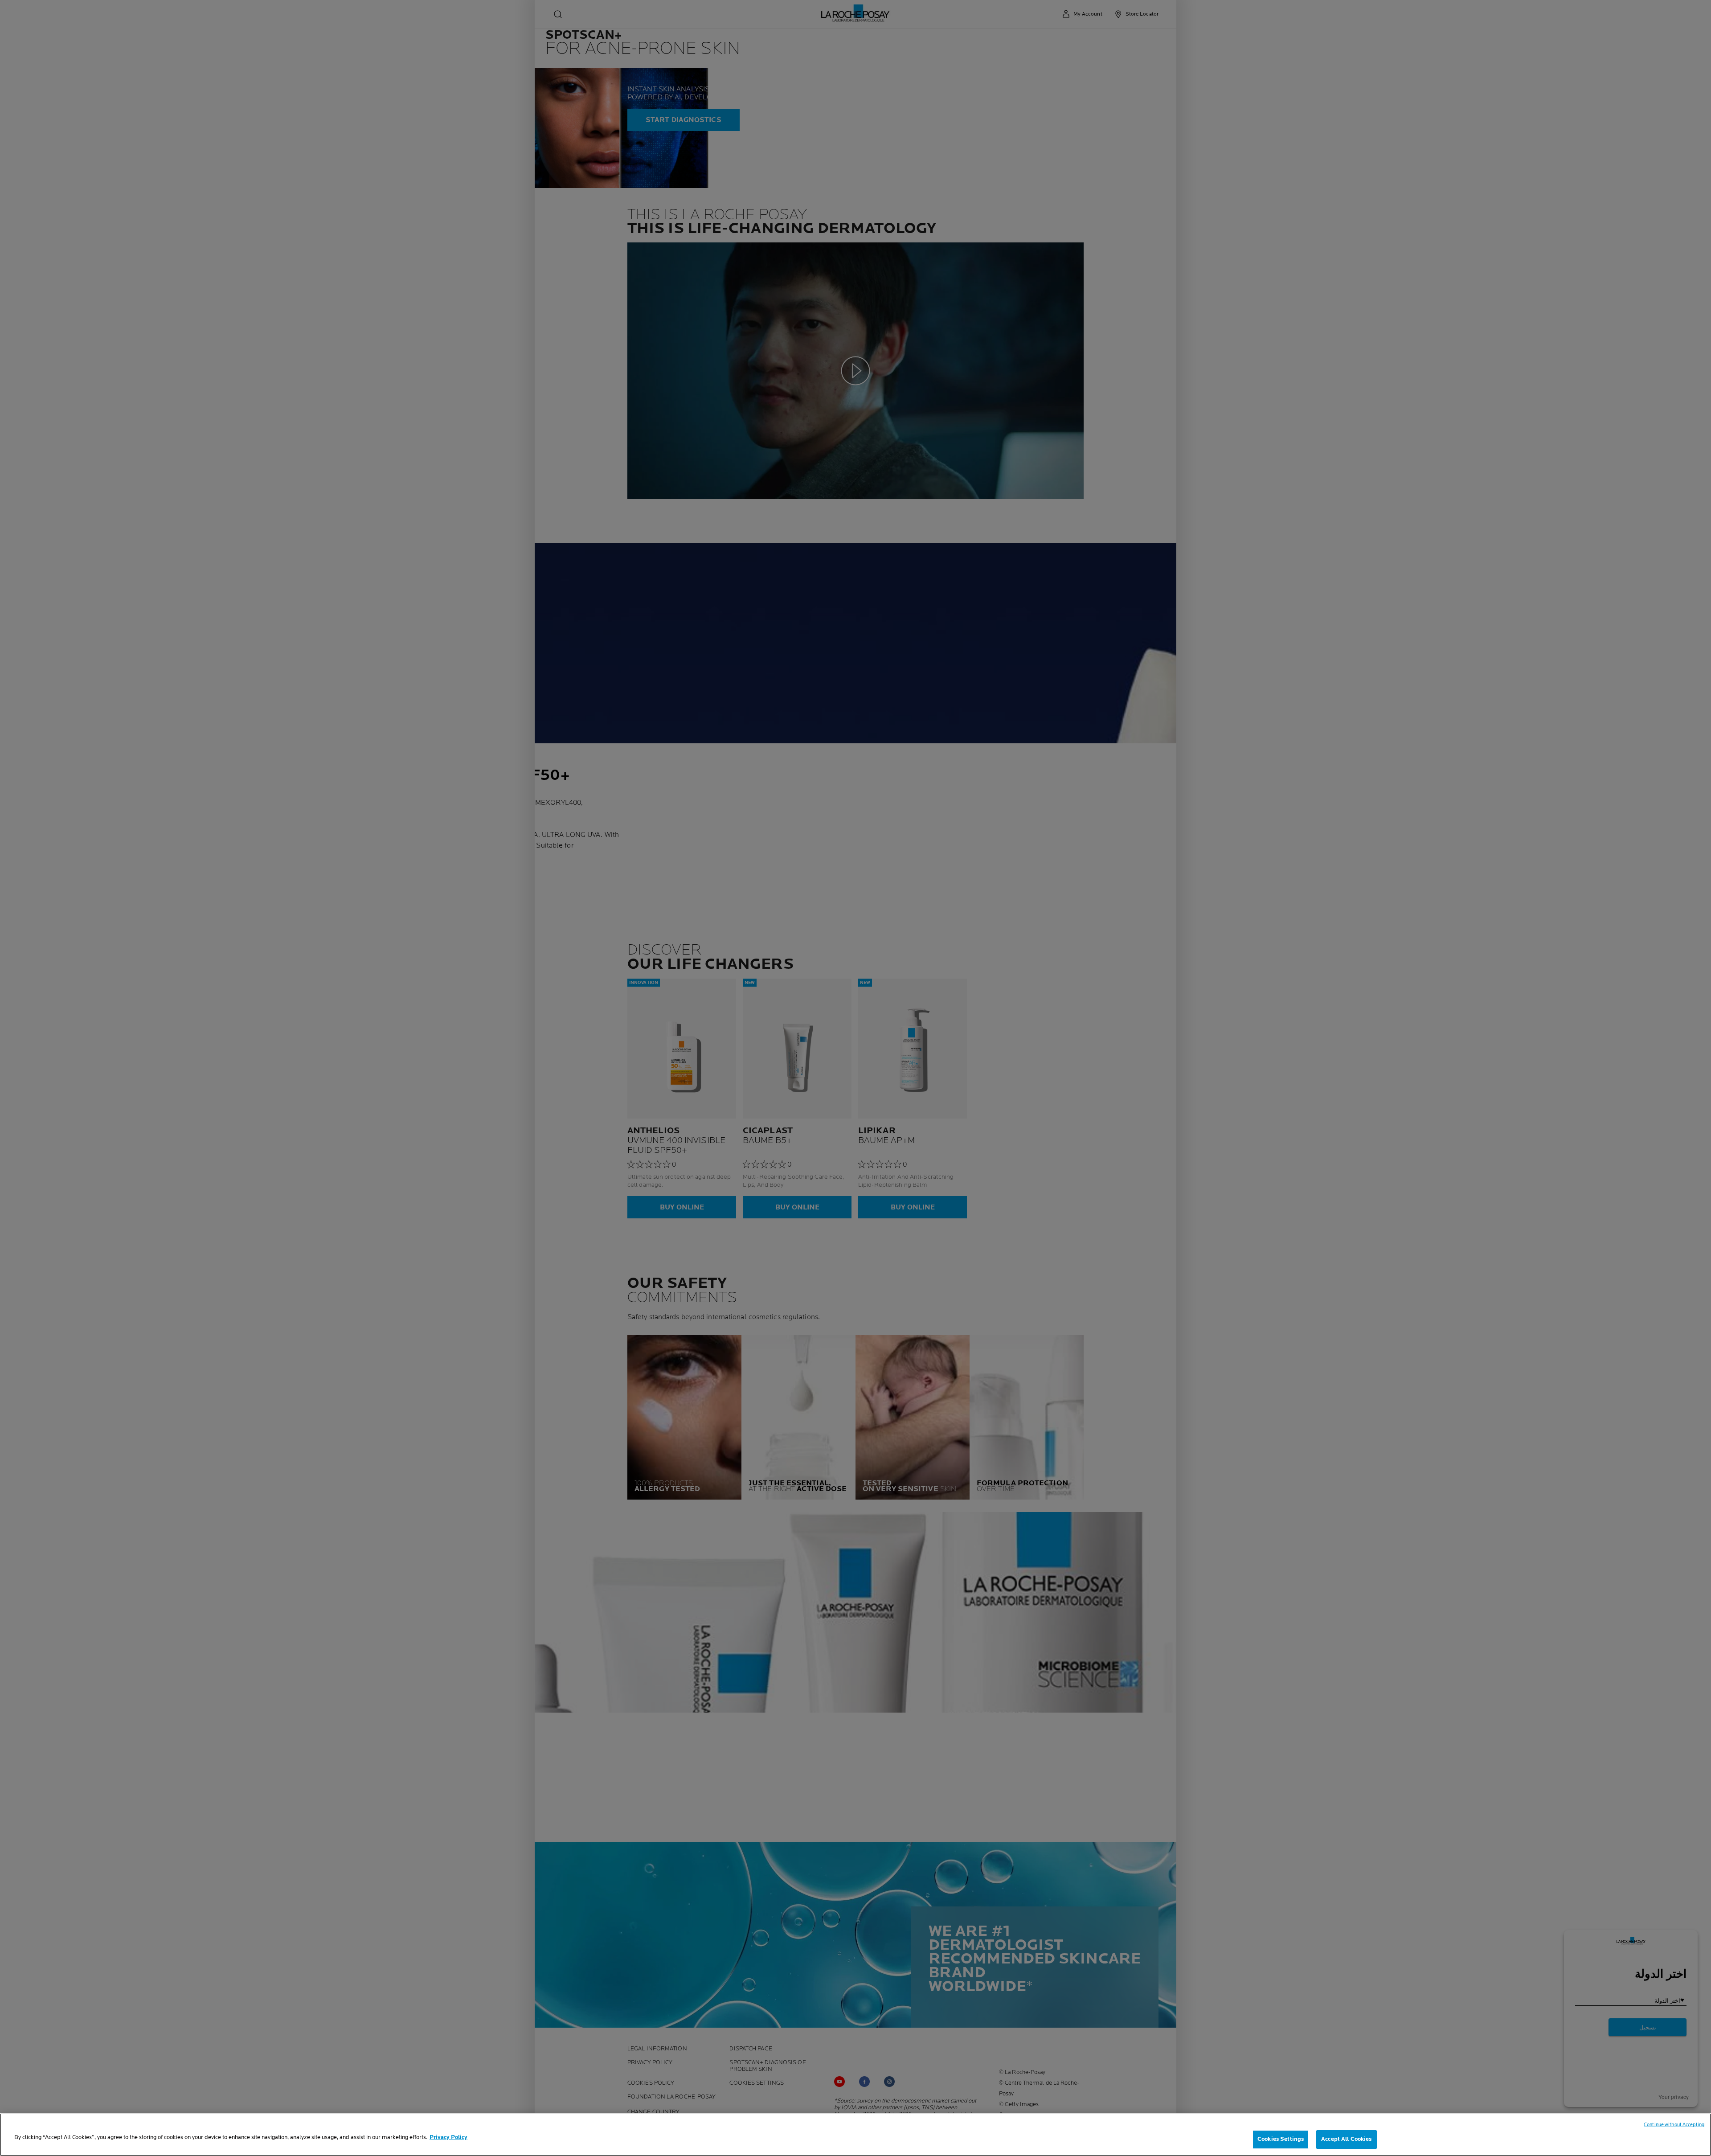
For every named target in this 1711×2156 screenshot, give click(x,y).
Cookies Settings (1281, 2139)
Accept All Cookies (1346, 2139)
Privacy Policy (448, 2137)
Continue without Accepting (1674, 2125)
